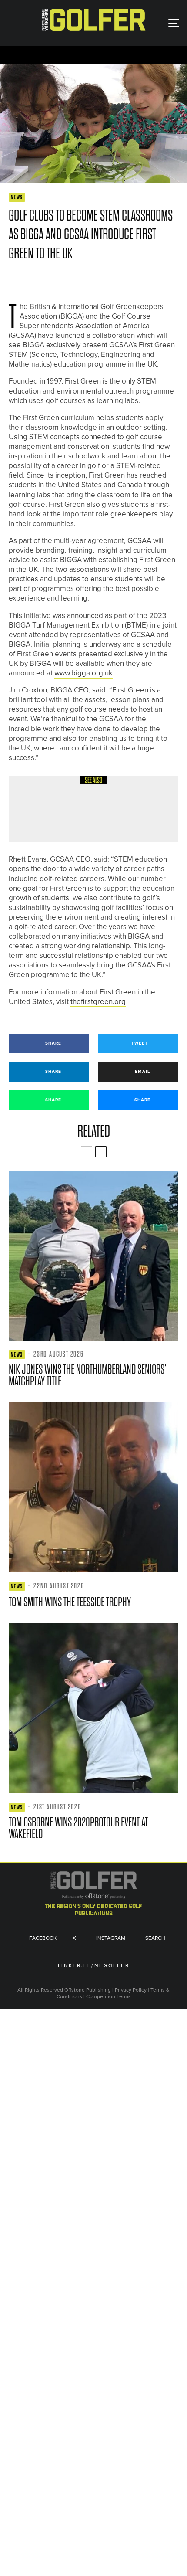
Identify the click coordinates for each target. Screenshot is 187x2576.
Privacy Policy (131, 1990)
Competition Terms (109, 1996)
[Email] (76, 279)
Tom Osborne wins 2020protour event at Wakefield (78, 1828)
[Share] (13, 279)
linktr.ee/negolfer (93, 1966)
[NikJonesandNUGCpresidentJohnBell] (93, 1256)
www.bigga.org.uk (83, 673)
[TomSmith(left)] (93, 1487)
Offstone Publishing (88, 1990)
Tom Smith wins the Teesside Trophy (70, 1602)
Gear (72, 790)
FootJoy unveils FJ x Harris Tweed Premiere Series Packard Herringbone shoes (114, 815)
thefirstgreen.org (98, 1002)
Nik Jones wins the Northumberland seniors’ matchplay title (88, 1375)
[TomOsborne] (93, 1708)
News (17, 197)
